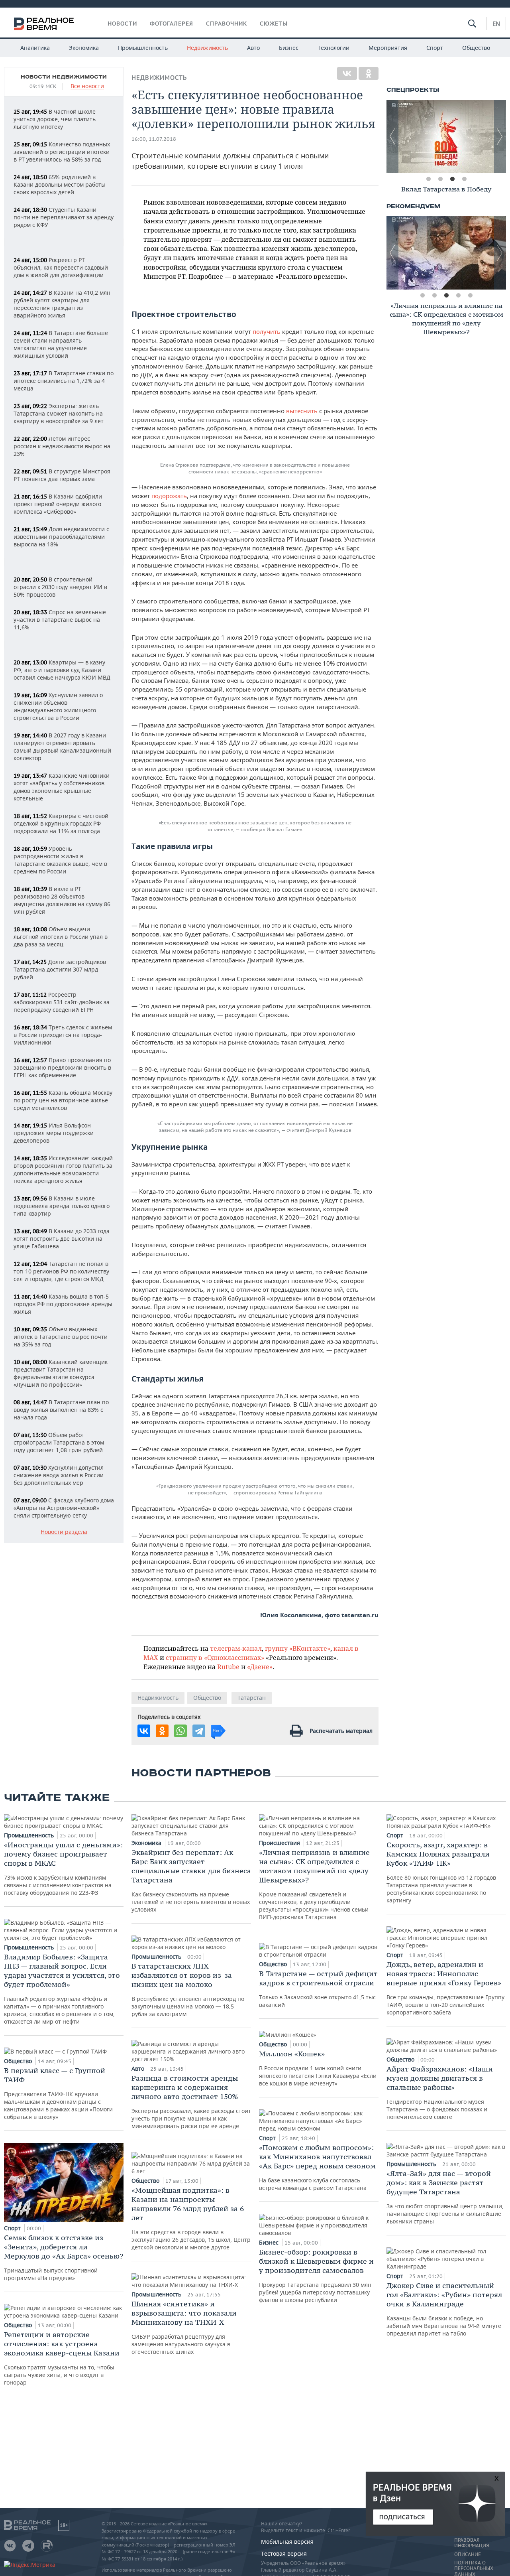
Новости (122, 24)
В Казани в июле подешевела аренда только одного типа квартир (62, 1206)
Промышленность (143, 48)
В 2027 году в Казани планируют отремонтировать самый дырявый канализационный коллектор (62, 747)
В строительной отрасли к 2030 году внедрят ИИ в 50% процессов (60, 587)
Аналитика (35, 48)
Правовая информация (472, 2543)
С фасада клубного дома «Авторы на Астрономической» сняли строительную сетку (64, 1508)
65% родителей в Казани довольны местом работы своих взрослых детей (60, 184)
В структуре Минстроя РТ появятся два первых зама (62, 475)
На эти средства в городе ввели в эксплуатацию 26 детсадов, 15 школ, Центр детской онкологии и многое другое (191, 2218)
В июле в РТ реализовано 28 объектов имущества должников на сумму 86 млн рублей (62, 900)
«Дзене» (260, 1666)
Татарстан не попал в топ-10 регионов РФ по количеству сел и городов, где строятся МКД (61, 1271)
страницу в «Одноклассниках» (215, 1657)
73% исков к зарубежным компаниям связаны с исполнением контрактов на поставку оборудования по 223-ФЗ (63, 1868)
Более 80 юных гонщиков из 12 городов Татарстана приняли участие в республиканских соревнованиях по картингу (441, 1872)
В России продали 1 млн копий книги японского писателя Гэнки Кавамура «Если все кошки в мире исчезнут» (318, 2068)
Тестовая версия (284, 2553)
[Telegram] (199, 1731)
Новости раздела (64, 1532)
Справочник (227, 24)
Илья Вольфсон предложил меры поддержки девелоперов (54, 1133)
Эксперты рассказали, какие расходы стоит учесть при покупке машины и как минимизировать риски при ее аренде (191, 2102)
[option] (446, 136)
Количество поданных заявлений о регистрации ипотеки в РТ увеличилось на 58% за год (62, 152)
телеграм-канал (236, 1648)
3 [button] (452, 179)
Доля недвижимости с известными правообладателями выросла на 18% (61, 537)
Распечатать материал (341, 1731)
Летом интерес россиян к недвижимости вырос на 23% (62, 446)
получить (267, 331)
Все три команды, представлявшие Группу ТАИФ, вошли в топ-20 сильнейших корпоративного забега (445, 1988)
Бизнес (289, 48)
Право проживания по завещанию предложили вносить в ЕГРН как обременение (62, 1067)
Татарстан (252, 1698)
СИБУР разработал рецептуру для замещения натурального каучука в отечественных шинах (184, 2327)
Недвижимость (207, 48)
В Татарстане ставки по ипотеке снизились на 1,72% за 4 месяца (64, 381)
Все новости (87, 86)
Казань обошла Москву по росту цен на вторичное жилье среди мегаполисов (63, 1100)
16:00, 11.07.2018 (154, 139)
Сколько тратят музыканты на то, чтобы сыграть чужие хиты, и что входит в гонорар (62, 2358)
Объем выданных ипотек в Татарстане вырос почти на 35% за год (61, 1337)
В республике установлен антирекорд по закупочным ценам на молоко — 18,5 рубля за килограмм (188, 1990)
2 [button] (440, 179)
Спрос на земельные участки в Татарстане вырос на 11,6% (60, 620)
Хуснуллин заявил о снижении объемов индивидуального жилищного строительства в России (58, 706)
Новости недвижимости (64, 77)
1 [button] (428, 179)
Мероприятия (388, 48)
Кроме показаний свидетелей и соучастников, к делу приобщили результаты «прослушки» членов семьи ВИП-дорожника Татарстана (314, 1884)
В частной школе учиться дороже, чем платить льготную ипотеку (55, 119)
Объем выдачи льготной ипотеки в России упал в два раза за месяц (61, 937)
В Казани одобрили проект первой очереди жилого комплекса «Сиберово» (58, 504)
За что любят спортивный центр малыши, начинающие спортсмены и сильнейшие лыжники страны (445, 2197)
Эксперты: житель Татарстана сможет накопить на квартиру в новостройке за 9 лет (59, 413)
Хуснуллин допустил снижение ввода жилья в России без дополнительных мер (59, 1475)
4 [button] (464, 179)
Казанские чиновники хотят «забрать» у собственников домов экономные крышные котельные (62, 787)
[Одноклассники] (369, 73)
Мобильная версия (287, 2542)
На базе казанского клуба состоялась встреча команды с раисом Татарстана (317, 2167)
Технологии (333, 48)
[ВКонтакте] (347, 73)
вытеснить (302, 411)
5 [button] (470, 296)
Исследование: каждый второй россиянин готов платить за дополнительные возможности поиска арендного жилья (63, 1169)
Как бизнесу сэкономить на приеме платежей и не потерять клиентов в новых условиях (191, 1880)
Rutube (228, 1666)
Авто (253, 48)
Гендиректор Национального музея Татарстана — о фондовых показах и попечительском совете (440, 2092)
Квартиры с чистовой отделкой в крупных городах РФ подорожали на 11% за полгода (61, 823)
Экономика (84, 48)
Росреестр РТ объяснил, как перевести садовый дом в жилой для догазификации (61, 267)
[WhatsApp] (180, 1731)
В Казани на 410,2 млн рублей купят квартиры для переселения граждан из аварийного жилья (62, 304)
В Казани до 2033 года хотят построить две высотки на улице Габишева (62, 1239)
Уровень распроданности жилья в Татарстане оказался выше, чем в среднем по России (60, 860)
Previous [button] (392, 136)
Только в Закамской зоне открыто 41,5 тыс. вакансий (318, 1989)
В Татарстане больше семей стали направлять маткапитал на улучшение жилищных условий (61, 344)
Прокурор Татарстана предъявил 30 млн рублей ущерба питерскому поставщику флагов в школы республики (316, 2275)
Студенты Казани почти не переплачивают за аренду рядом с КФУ (64, 217)
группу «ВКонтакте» (298, 1648)
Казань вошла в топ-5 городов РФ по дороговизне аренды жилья (63, 1304)
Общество (476, 48)
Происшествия (280, 1843)
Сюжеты (274, 24)
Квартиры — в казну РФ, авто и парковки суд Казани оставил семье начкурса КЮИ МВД (62, 670)
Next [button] (500, 136)
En (496, 24)
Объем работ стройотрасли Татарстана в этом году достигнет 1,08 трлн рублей (59, 1442)
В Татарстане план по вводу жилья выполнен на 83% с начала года (61, 1410)
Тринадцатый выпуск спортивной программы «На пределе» (64, 2257)
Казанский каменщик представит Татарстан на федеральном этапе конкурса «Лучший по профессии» (61, 1373)
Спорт (435, 48)
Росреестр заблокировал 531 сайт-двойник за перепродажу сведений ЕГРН (62, 1002)
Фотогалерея (172, 24)
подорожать (169, 496)
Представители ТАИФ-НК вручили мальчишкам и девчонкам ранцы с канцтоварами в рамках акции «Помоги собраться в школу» (58, 2093)
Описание (468, 2554)
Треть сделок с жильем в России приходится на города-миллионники (63, 1035)
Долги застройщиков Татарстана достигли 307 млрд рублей (60, 969)
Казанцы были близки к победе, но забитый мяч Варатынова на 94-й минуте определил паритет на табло (444, 2309)
